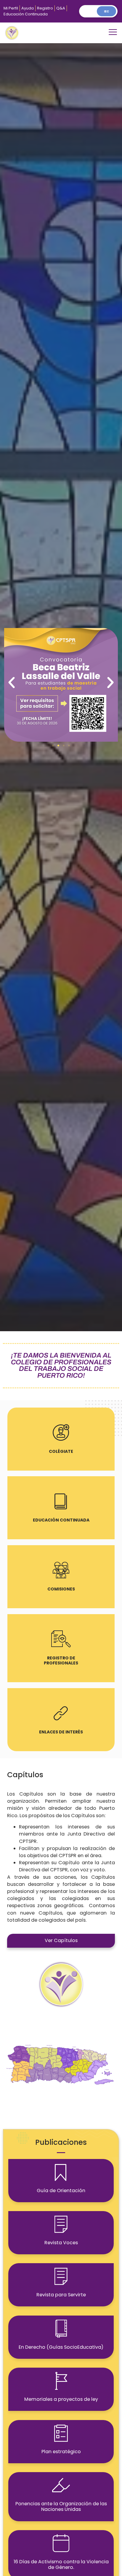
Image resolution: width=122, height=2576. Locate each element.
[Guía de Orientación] (61, 2172)
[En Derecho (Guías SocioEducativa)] (61, 2329)
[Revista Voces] (61, 2224)
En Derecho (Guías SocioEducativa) (61, 2347)
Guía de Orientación (61, 2191)
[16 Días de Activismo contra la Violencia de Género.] (61, 2543)
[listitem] (94, 2056)
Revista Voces (61, 2243)
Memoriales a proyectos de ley (61, 2399)
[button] (113, 33)
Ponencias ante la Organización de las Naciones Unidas (61, 2506)
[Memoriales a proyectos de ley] (61, 2381)
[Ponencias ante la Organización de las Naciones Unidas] (61, 2485)
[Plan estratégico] (61, 2433)
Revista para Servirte (61, 2295)
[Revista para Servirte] (61, 2276)
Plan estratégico (61, 2452)
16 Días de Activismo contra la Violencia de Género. (61, 2564)
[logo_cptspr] (12, 33)
